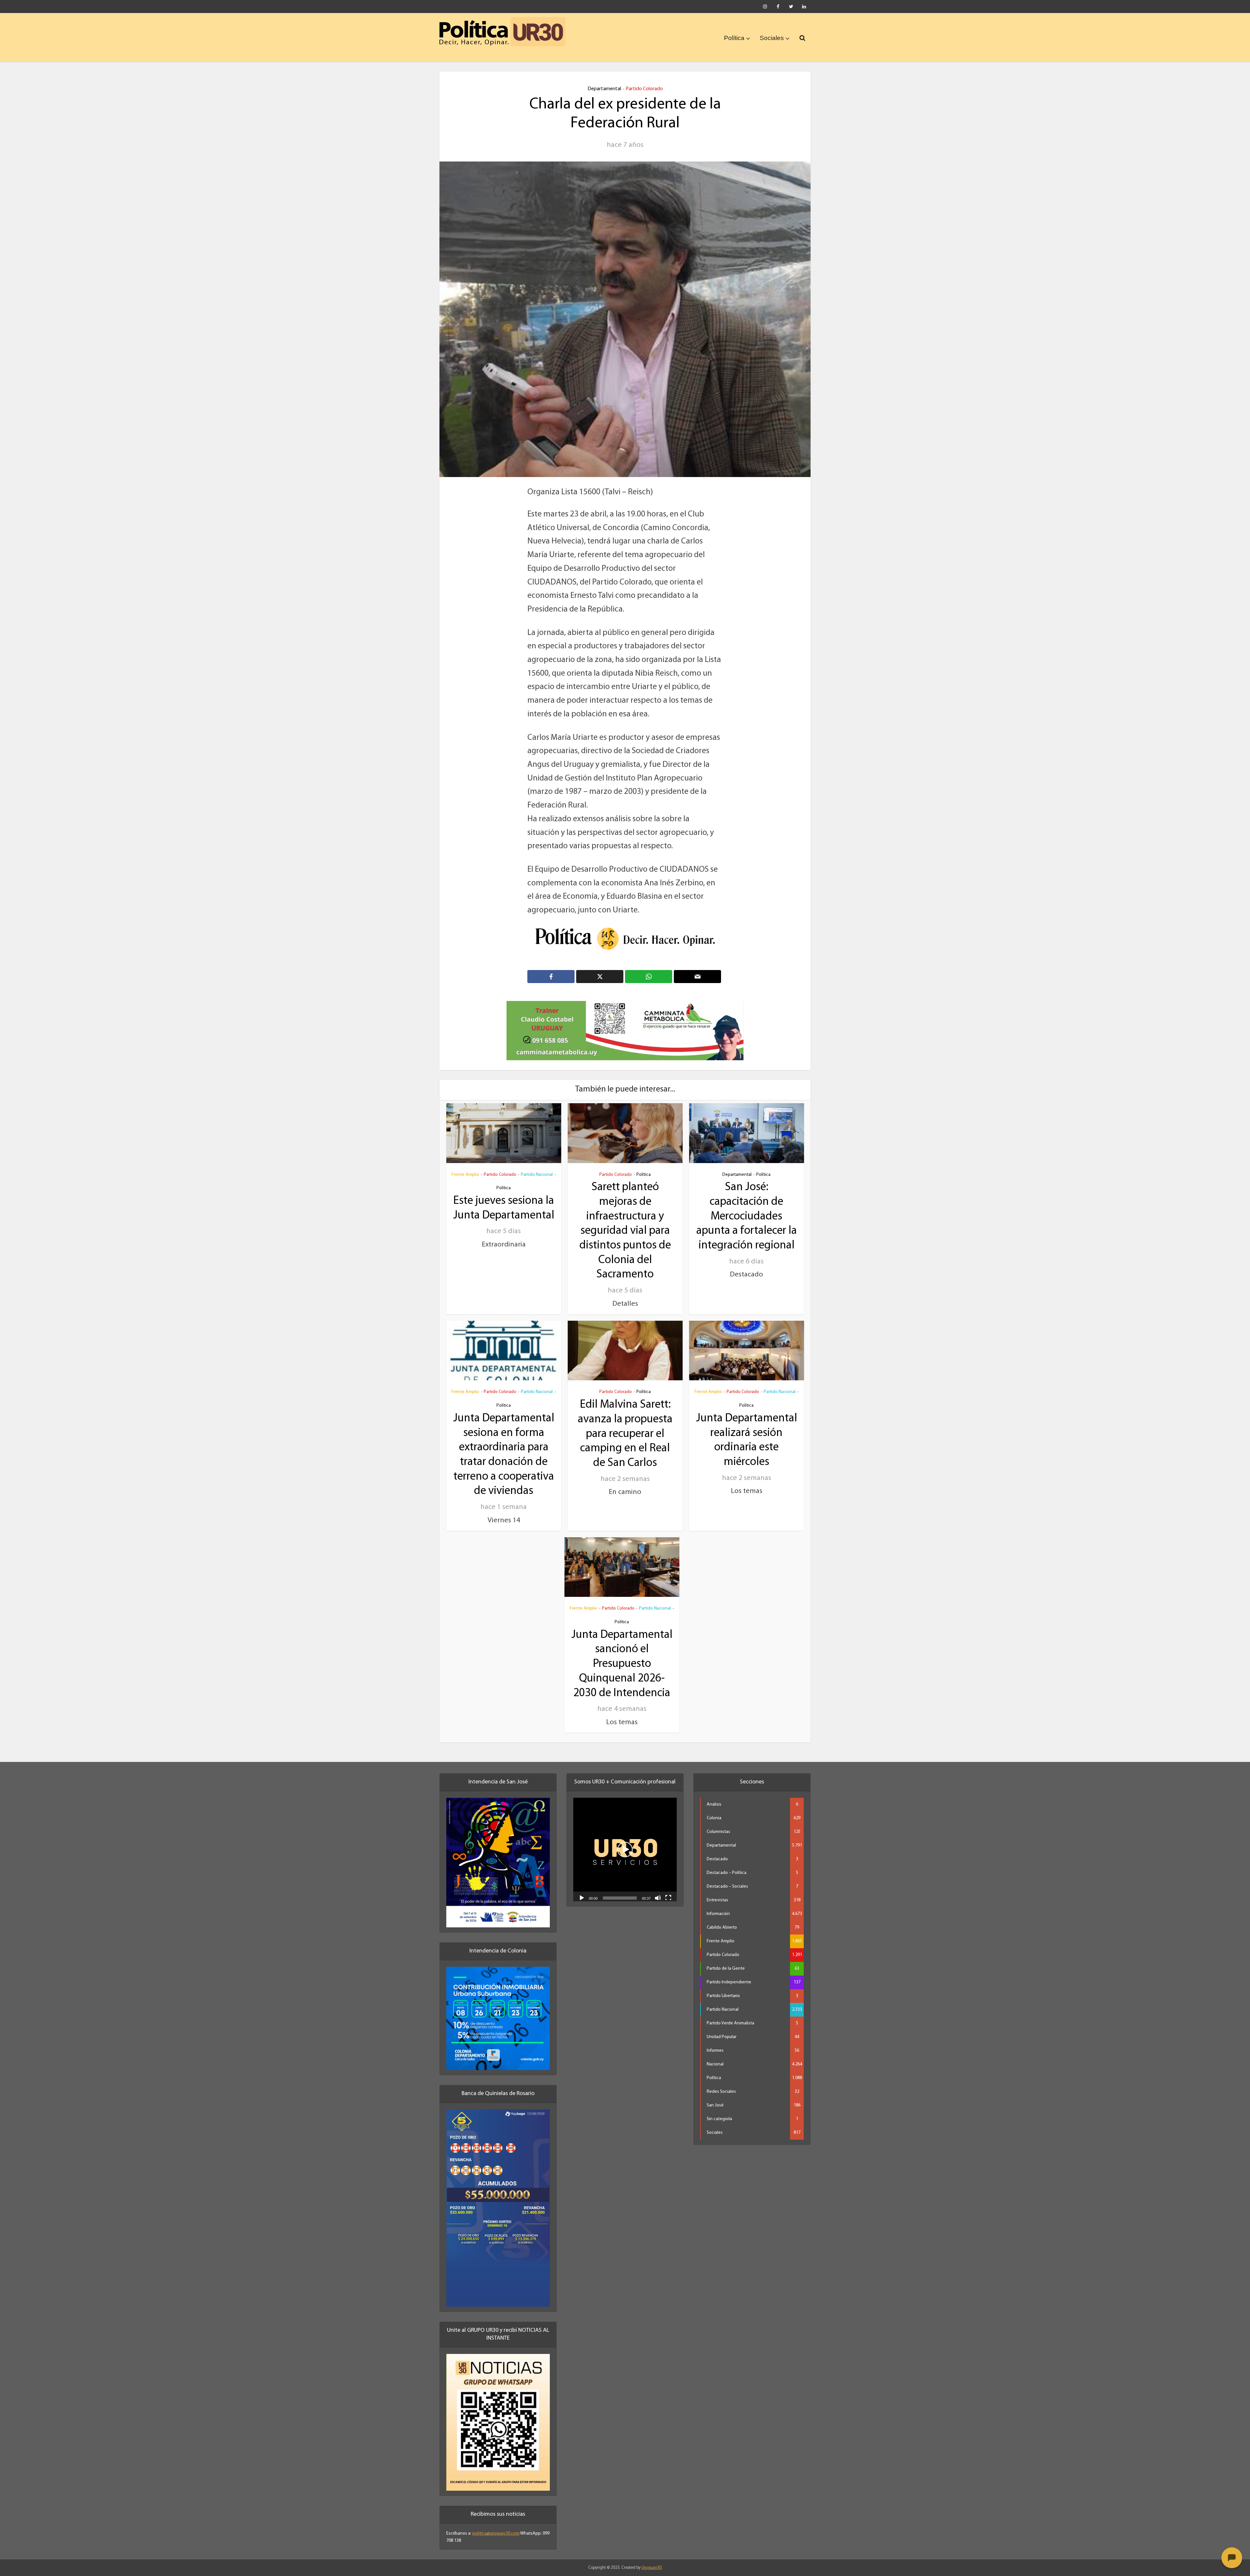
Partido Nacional (537, 1166)
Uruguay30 (652, 2559)
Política (734, 38)
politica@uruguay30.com (496, 2525)
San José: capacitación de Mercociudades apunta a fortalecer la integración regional (747, 1208)
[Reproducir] (582, 1889)
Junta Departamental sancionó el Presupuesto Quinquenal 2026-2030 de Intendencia (622, 1655)
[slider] (620, 1890)
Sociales (772, 38)
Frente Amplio (465, 1166)
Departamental (604, 89)
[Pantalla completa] (668, 1889)
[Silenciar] (658, 1889)
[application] (625, 1841)
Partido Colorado (644, 89)
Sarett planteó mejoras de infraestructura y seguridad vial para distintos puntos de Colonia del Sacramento (625, 1223)
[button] (625, 1841)
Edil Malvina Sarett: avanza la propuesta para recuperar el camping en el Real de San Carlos (625, 1426)
